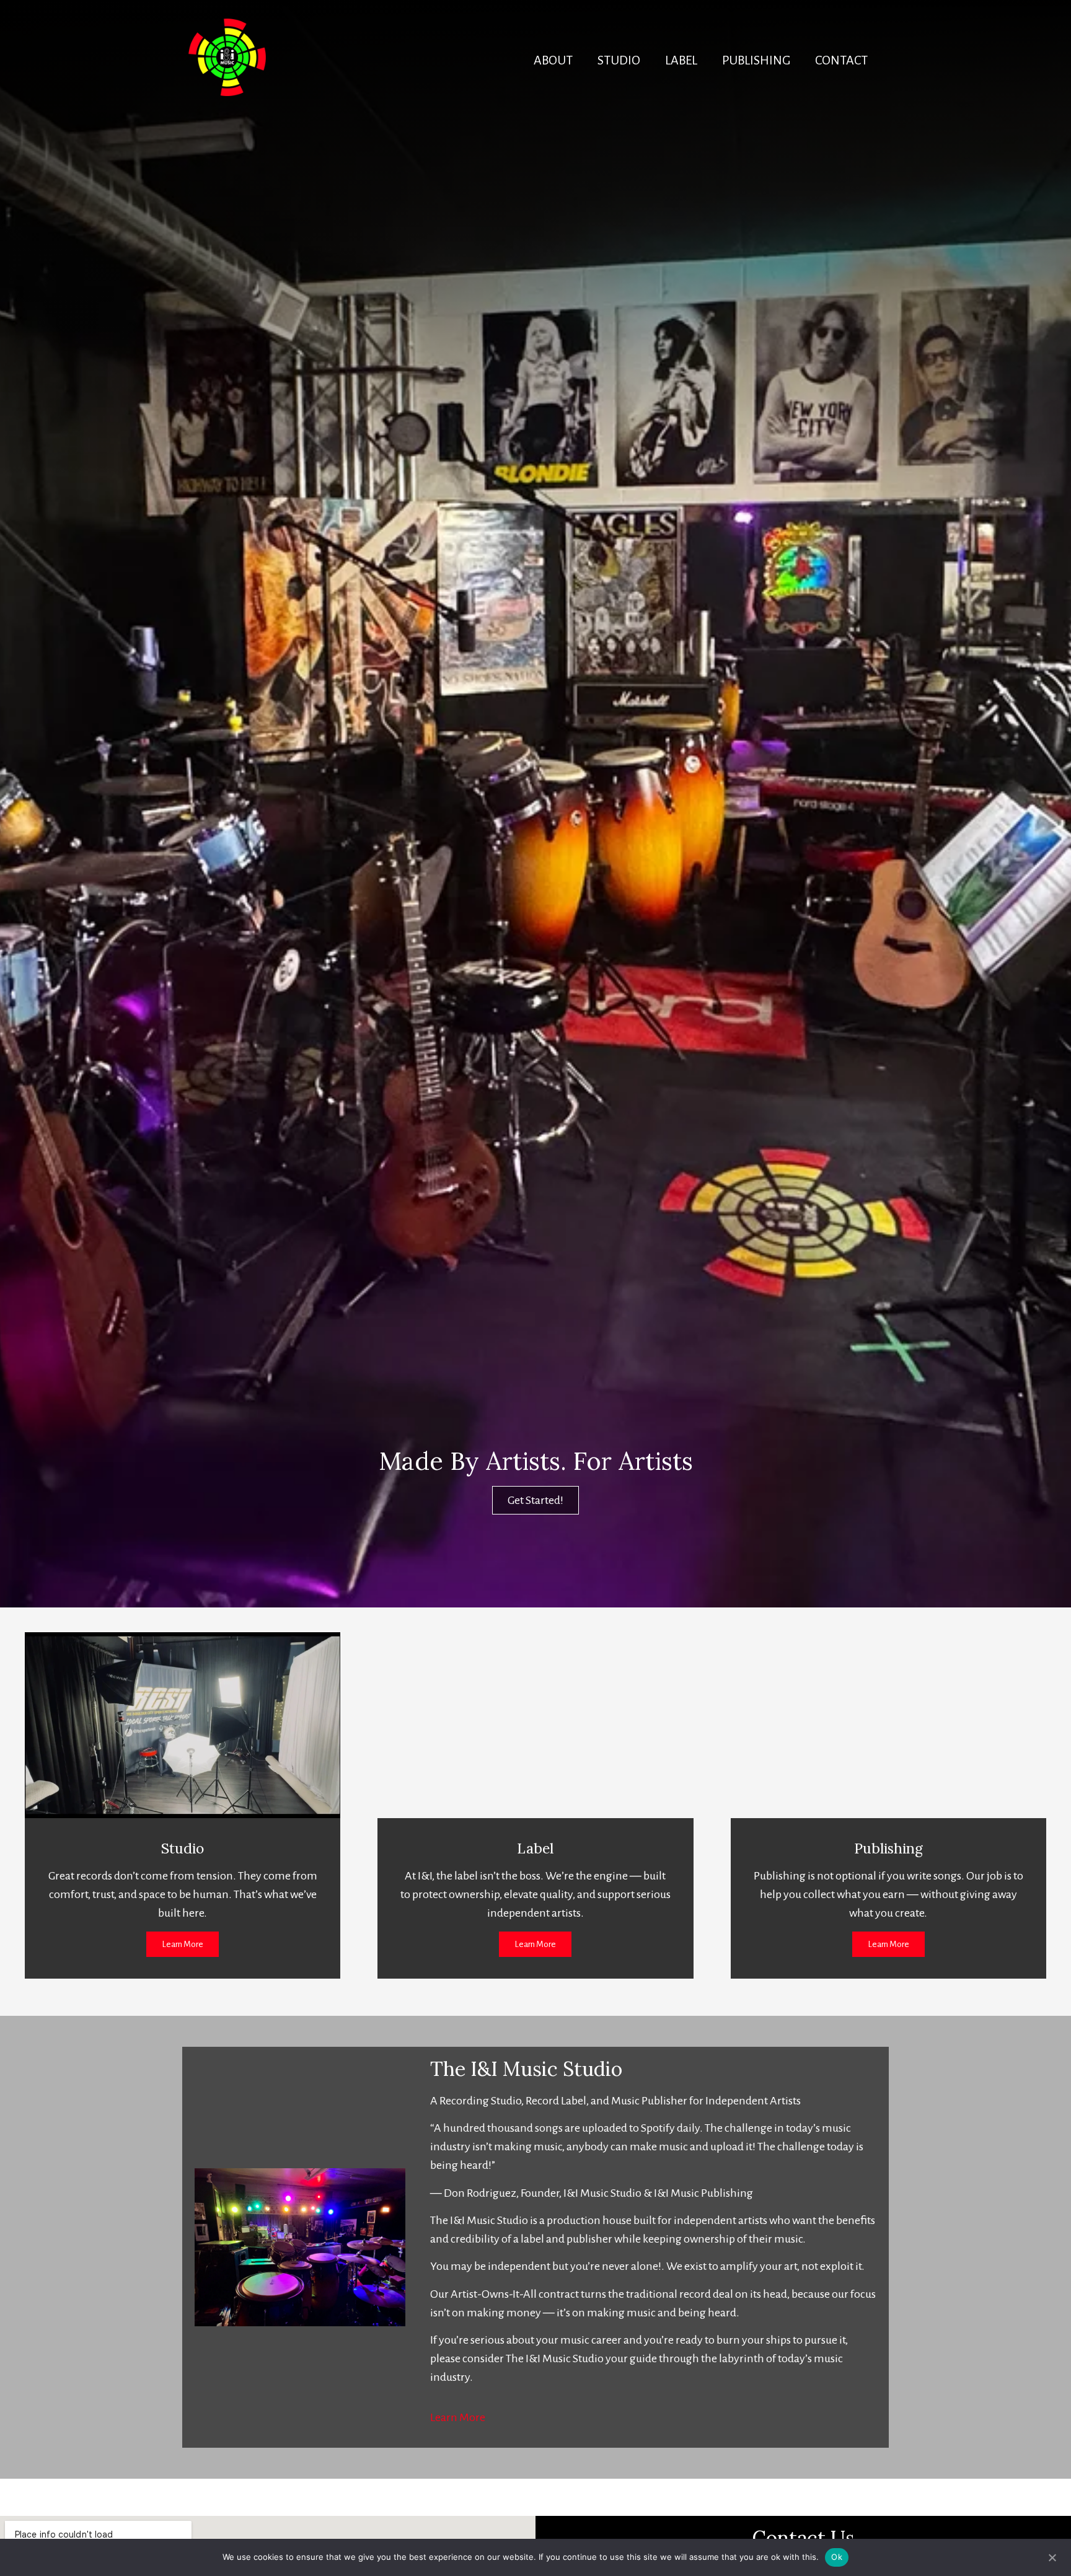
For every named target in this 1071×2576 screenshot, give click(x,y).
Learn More (458, 2417)
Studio (619, 60)
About (553, 60)
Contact (841, 60)
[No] (1052, 2556)
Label (681, 60)
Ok (837, 2557)
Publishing (756, 60)
